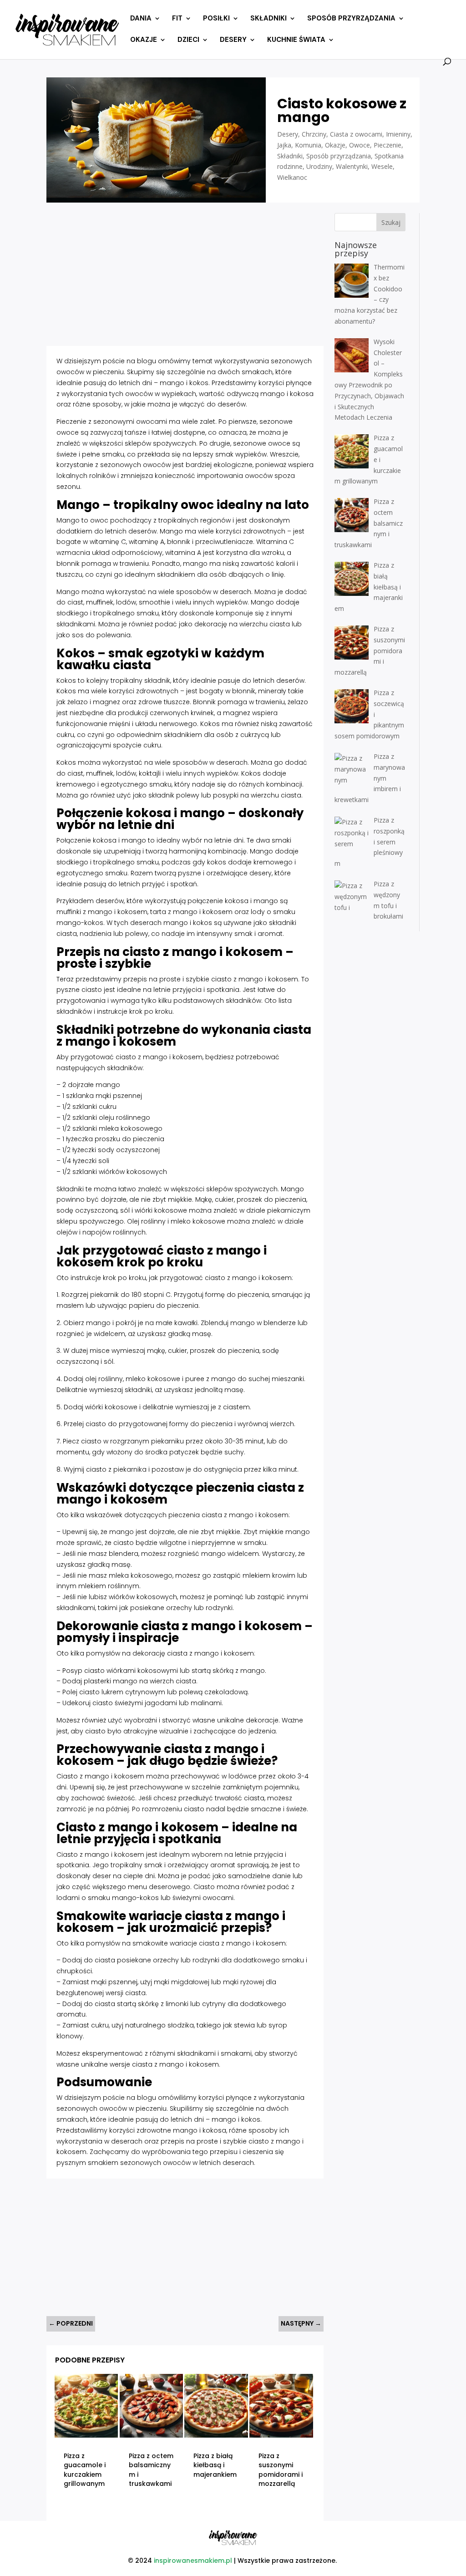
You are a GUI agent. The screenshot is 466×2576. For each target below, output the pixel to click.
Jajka (284, 145)
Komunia (308, 145)
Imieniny (398, 134)
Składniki (268, 19)
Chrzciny (314, 134)
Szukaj (391, 222)
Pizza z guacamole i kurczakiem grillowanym (85, 2470)
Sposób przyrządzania (351, 19)
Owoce (360, 145)
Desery (233, 40)
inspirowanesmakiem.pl (193, 2561)
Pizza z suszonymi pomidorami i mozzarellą (281, 2470)
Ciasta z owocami (356, 134)
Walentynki (352, 166)
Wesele (382, 166)
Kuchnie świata (296, 40)
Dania (141, 19)
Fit (177, 19)
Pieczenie (387, 145)
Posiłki (216, 19)
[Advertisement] (185, 277)
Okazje (144, 40)
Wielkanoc (292, 177)
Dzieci (188, 40)
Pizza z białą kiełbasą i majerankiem (215, 2465)
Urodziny (319, 166)
